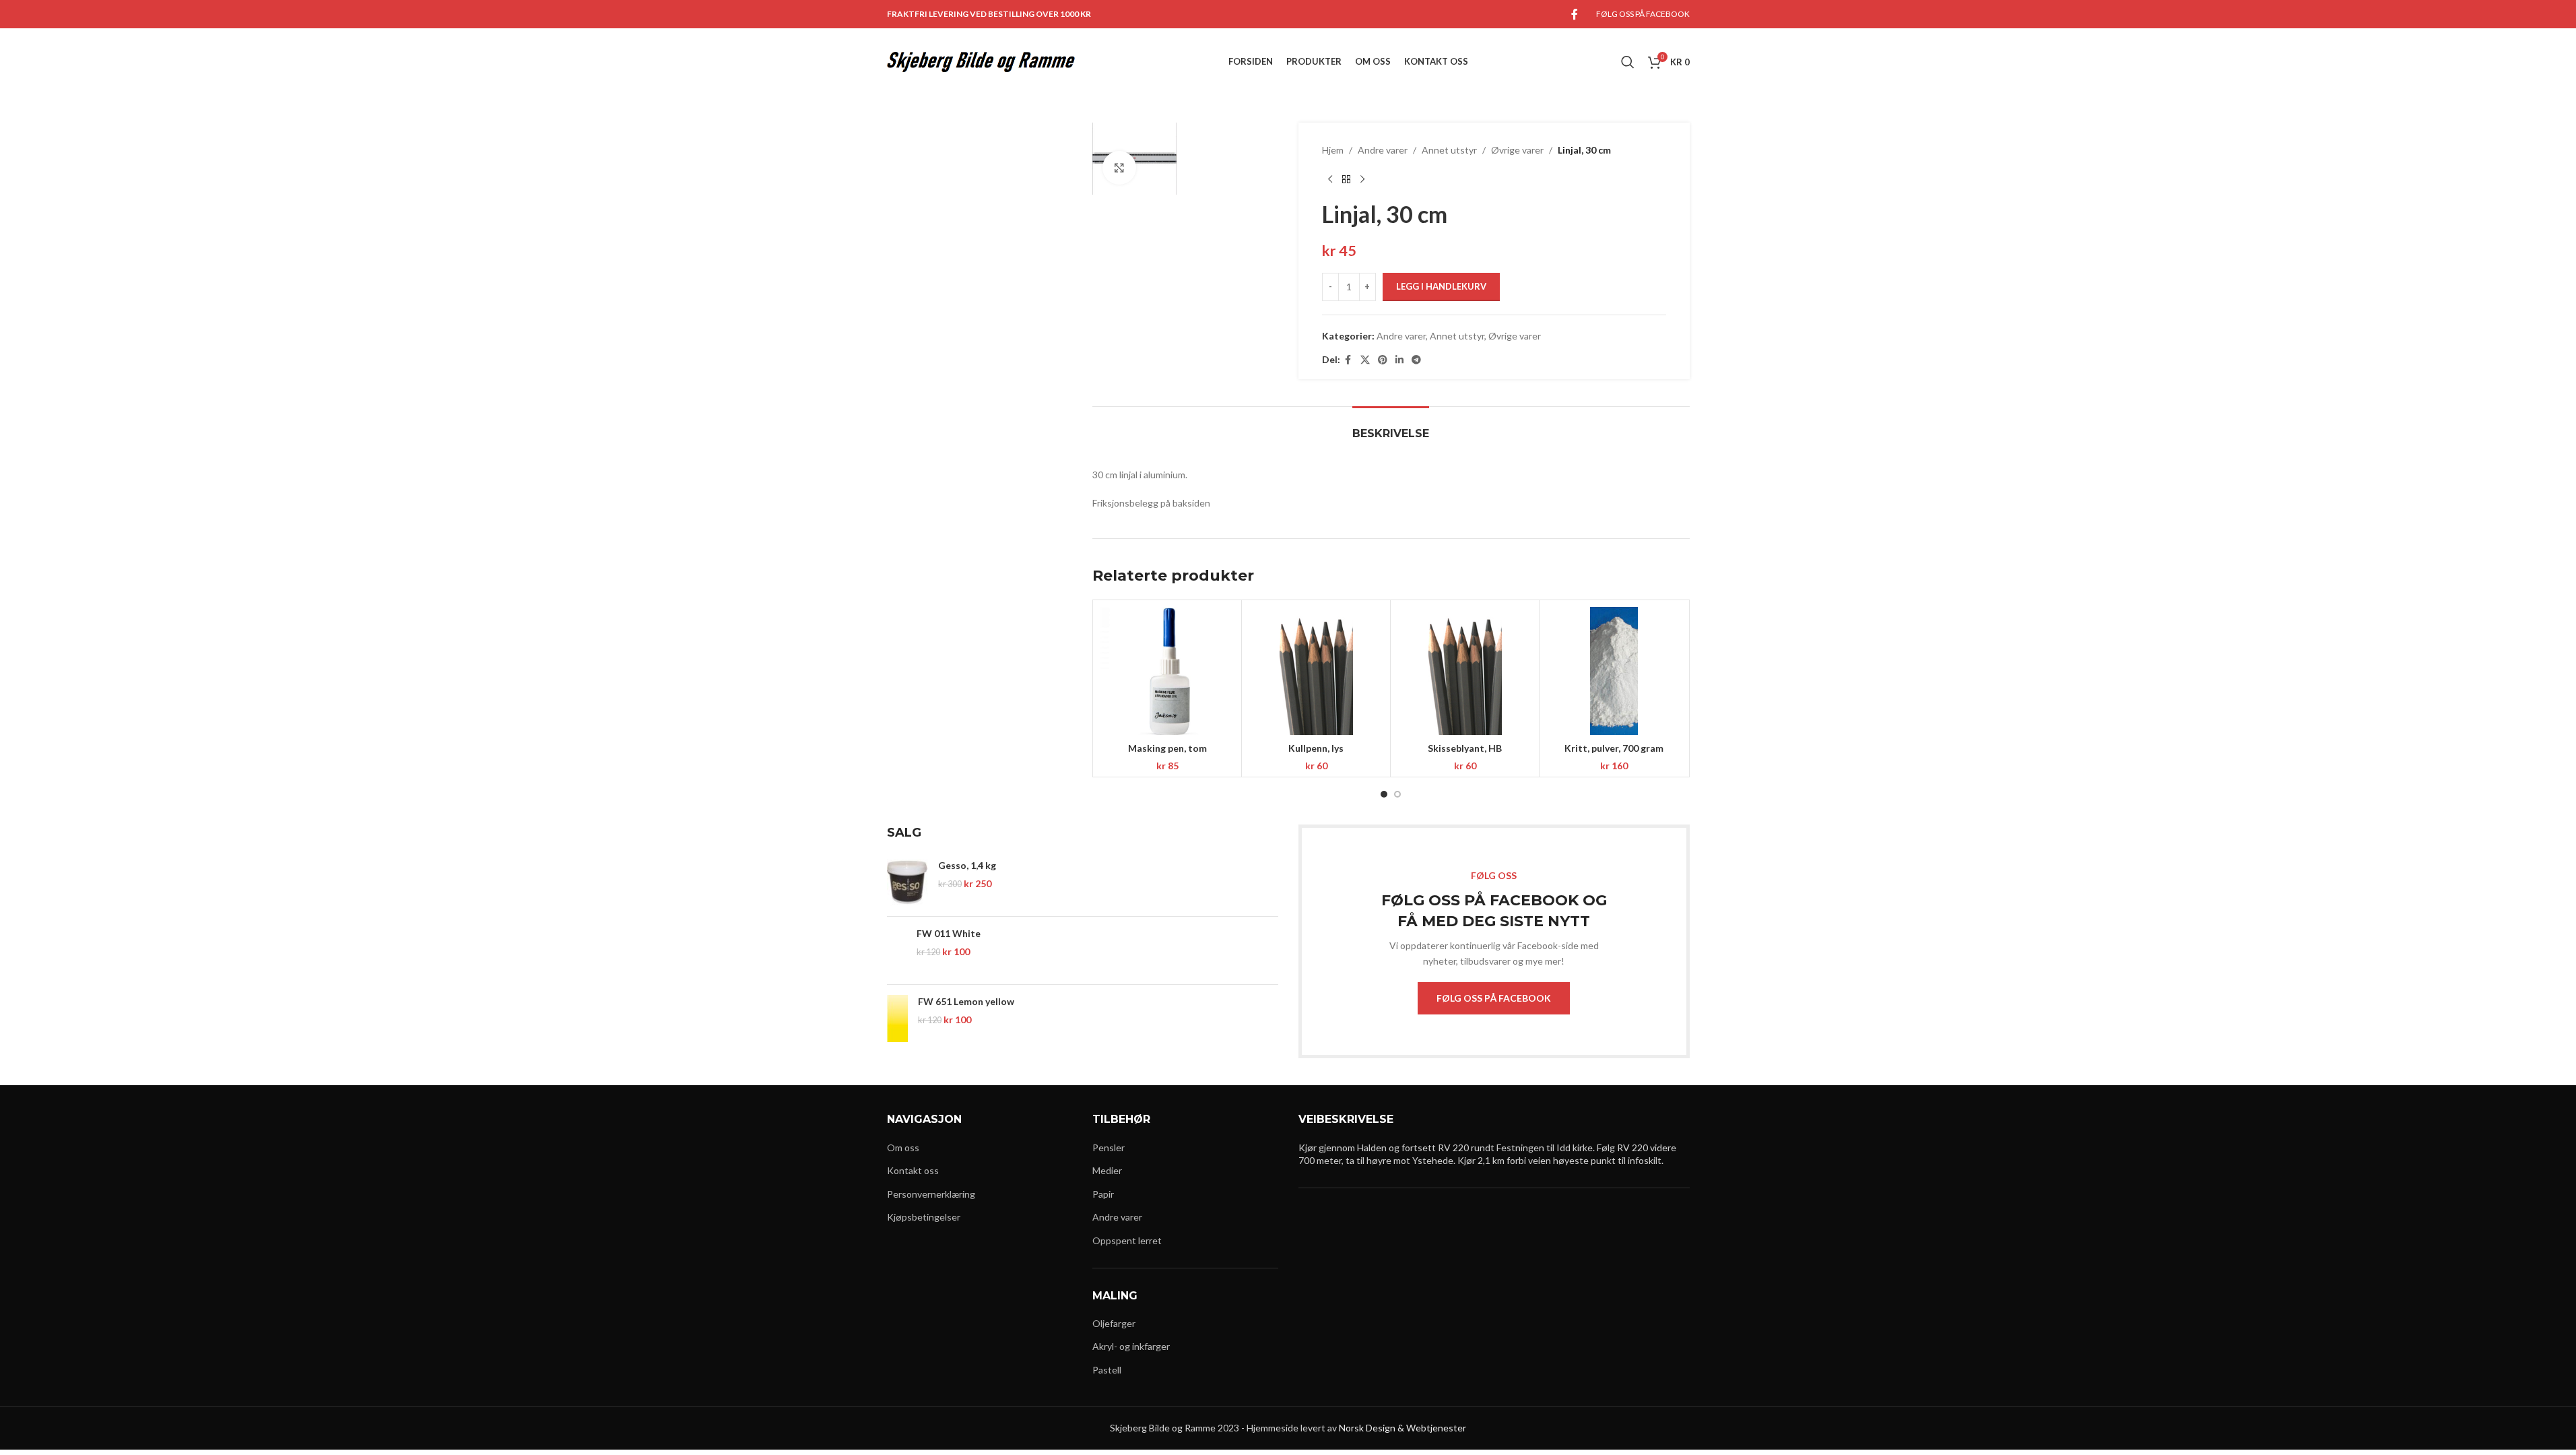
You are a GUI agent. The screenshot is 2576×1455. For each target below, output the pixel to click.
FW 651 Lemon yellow (966, 1001)
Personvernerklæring (931, 1194)
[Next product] (1362, 179)
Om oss (903, 1147)
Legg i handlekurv (1441, 286)
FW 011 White (949, 933)
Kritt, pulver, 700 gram (1614, 748)
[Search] (1628, 62)
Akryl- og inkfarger (1131, 1346)
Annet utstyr (1449, 150)
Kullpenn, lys (1316, 748)
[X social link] (1365, 360)
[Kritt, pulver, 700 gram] (1614, 671)
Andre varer (1383, 150)
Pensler (1109, 1147)
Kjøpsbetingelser (924, 1217)
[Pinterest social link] (1383, 360)
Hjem (1333, 150)
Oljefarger (1114, 1323)
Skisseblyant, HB (1465, 748)
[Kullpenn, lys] (1316, 671)
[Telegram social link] (1416, 360)
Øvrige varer (1517, 150)
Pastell (1107, 1370)
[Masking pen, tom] (1167, 671)
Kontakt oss (913, 1170)
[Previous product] (1330, 179)
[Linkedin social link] (1399, 360)
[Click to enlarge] (1119, 168)
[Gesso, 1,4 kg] (907, 882)
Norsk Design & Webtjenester (1402, 1428)
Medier (1107, 1170)
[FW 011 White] (897, 950)
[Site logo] (981, 61)
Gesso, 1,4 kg (967, 865)
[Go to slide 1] (1384, 794)
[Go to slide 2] (1397, 794)
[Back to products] (1346, 179)
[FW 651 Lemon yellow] (897, 1019)
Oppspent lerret (1127, 1240)
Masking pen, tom (1167, 748)
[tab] (1391, 427)
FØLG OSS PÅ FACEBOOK (1494, 998)
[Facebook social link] (1575, 14)
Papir (1103, 1194)
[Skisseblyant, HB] (1465, 671)
